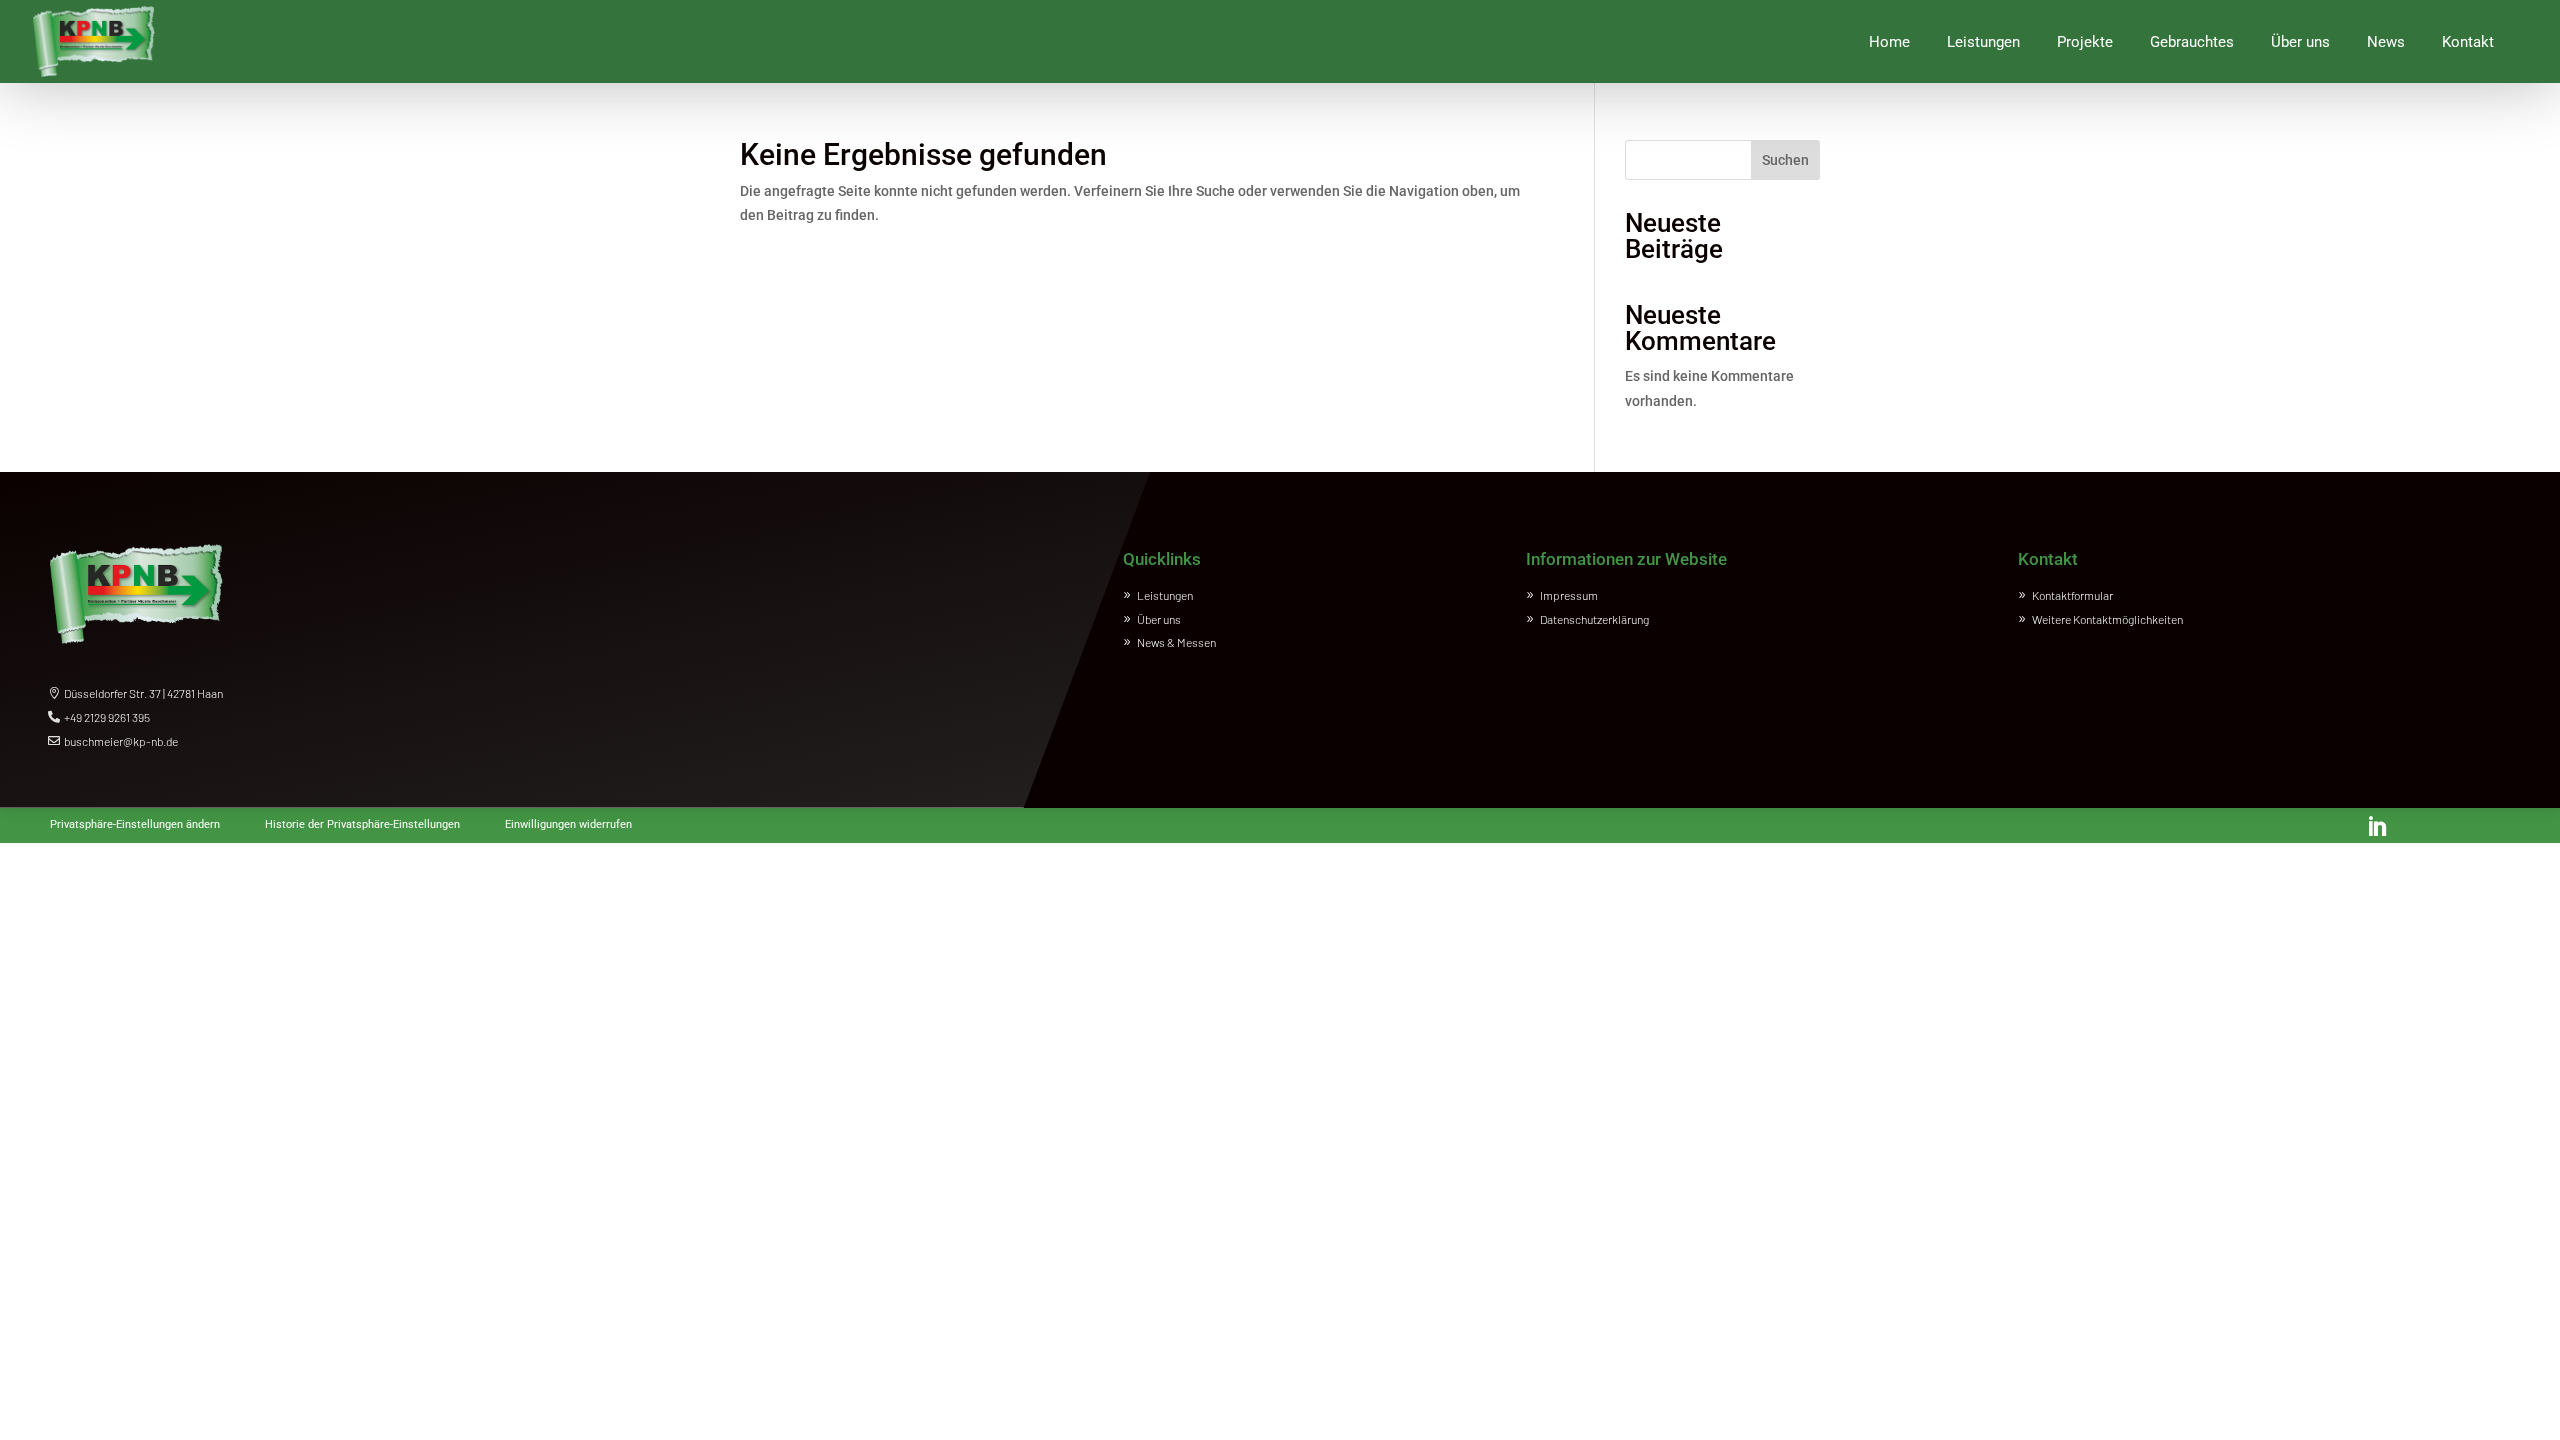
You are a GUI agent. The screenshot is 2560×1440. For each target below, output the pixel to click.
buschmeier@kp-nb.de (121, 741)
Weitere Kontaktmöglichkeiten (2107, 619)
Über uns (1159, 619)
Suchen (1785, 160)
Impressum (1569, 595)
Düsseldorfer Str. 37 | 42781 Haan (143, 693)
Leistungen (1165, 595)
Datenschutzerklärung (1594, 619)
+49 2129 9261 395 (107, 717)
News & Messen (1176, 642)
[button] (135, 821)
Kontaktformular (2072, 595)
